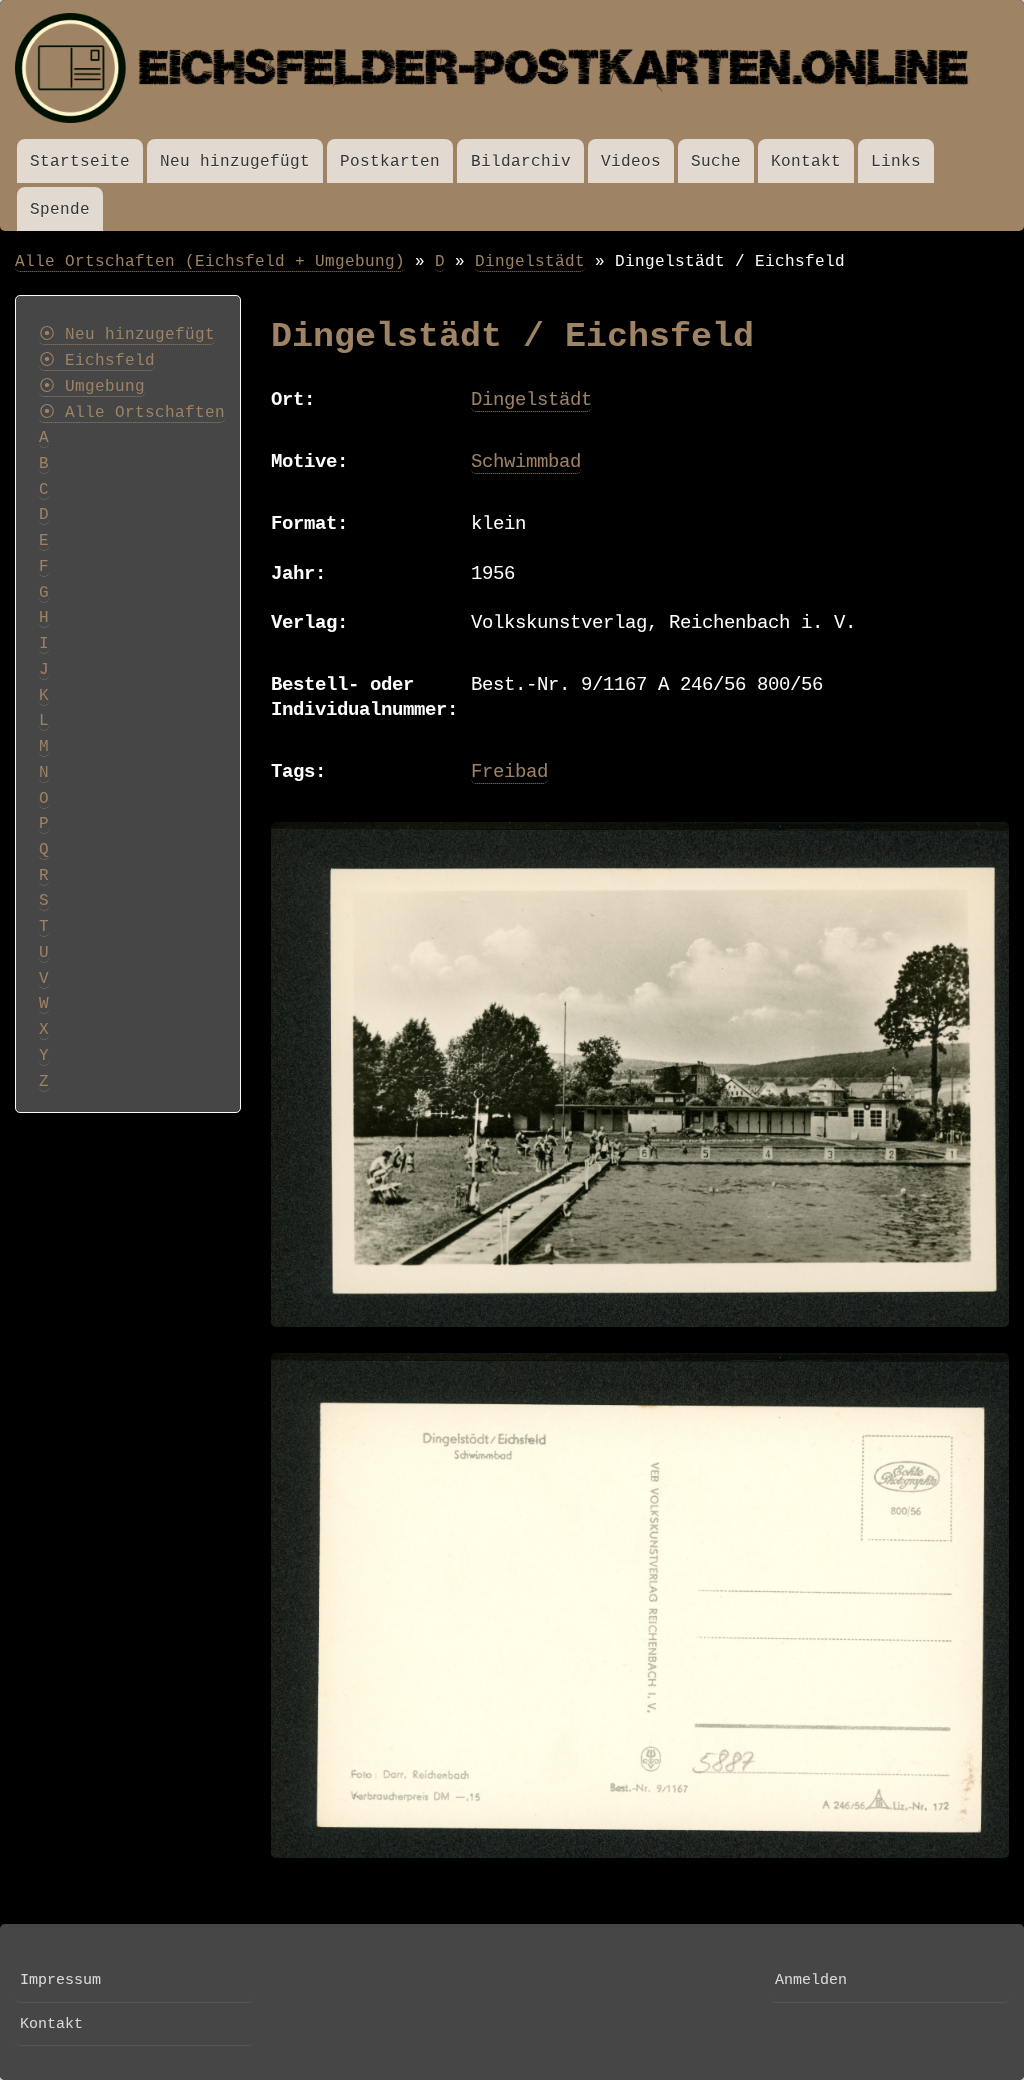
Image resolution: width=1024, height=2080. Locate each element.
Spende (60, 209)
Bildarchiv (521, 161)
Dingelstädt (530, 261)
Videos (631, 161)
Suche (716, 161)
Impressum (60, 1980)
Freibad (509, 772)
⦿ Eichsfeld (97, 361)
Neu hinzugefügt (235, 161)
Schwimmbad (526, 462)
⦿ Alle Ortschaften (132, 413)
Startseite (80, 161)
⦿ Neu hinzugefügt (127, 335)
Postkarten (390, 161)
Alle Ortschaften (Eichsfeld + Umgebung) (210, 261)
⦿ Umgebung (92, 387)
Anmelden (811, 1980)
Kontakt (806, 161)
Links (896, 161)
